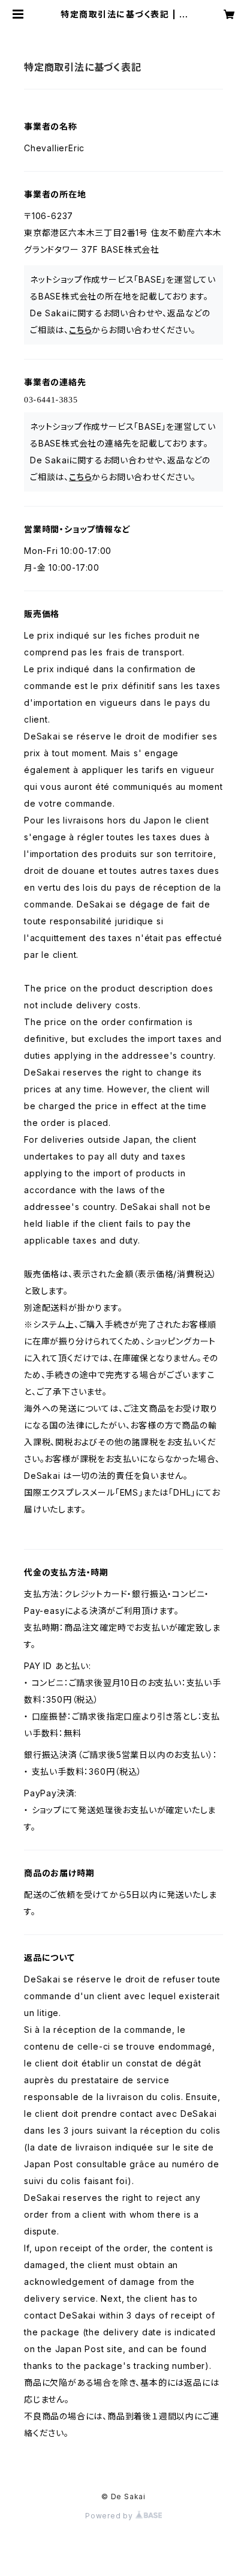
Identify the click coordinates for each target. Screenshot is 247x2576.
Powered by (110, 2516)
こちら (80, 330)
